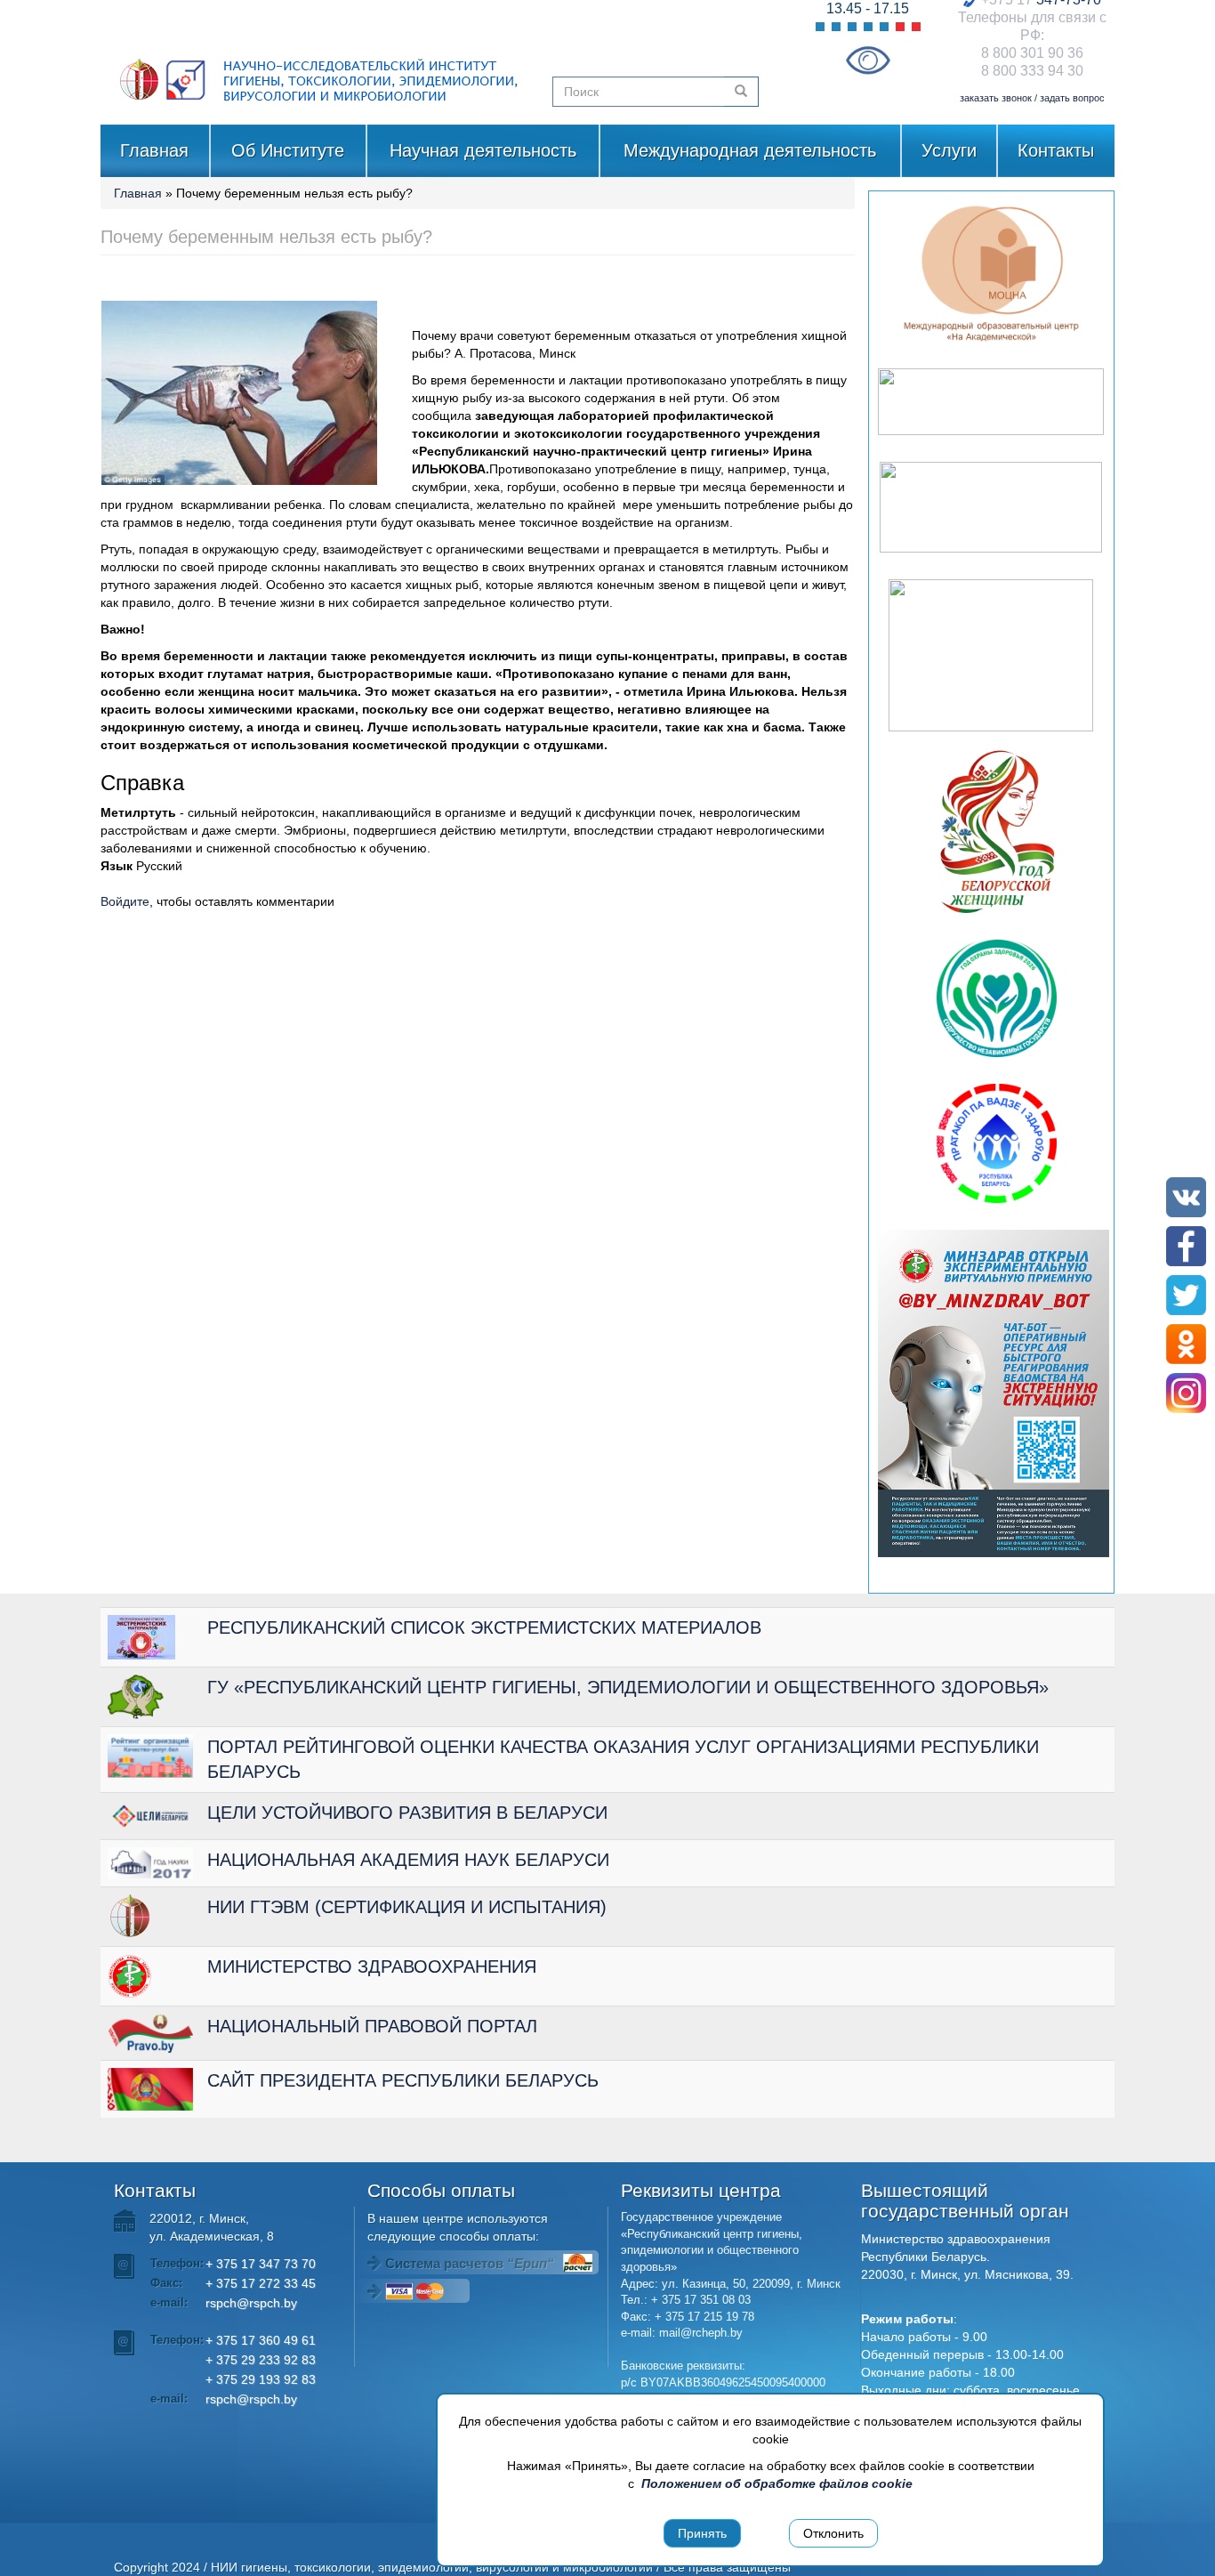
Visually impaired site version (868, 60)
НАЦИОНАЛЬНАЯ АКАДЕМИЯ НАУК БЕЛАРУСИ (408, 1860)
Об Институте (288, 150)
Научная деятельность (483, 150)
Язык (117, 866)
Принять (702, 2533)
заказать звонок (996, 98)
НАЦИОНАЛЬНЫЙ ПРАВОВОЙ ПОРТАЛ (372, 2026)
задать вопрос (1072, 98)
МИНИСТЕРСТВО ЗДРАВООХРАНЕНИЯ (372, 1966)
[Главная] (320, 62)
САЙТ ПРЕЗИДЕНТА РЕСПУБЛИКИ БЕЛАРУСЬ (403, 2080)
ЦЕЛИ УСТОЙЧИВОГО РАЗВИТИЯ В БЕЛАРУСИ (407, 1813)
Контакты (1056, 150)
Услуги (949, 150)
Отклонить (833, 2533)
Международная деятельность (750, 150)
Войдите (125, 901)
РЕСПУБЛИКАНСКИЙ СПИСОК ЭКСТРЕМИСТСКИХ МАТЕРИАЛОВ (484, 1627)
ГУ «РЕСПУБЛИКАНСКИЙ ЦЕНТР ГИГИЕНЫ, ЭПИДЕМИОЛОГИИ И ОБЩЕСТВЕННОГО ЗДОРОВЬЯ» (628, 1687)
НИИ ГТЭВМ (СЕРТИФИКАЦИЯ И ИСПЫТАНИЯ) (407, 1907)
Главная (154, 150)
